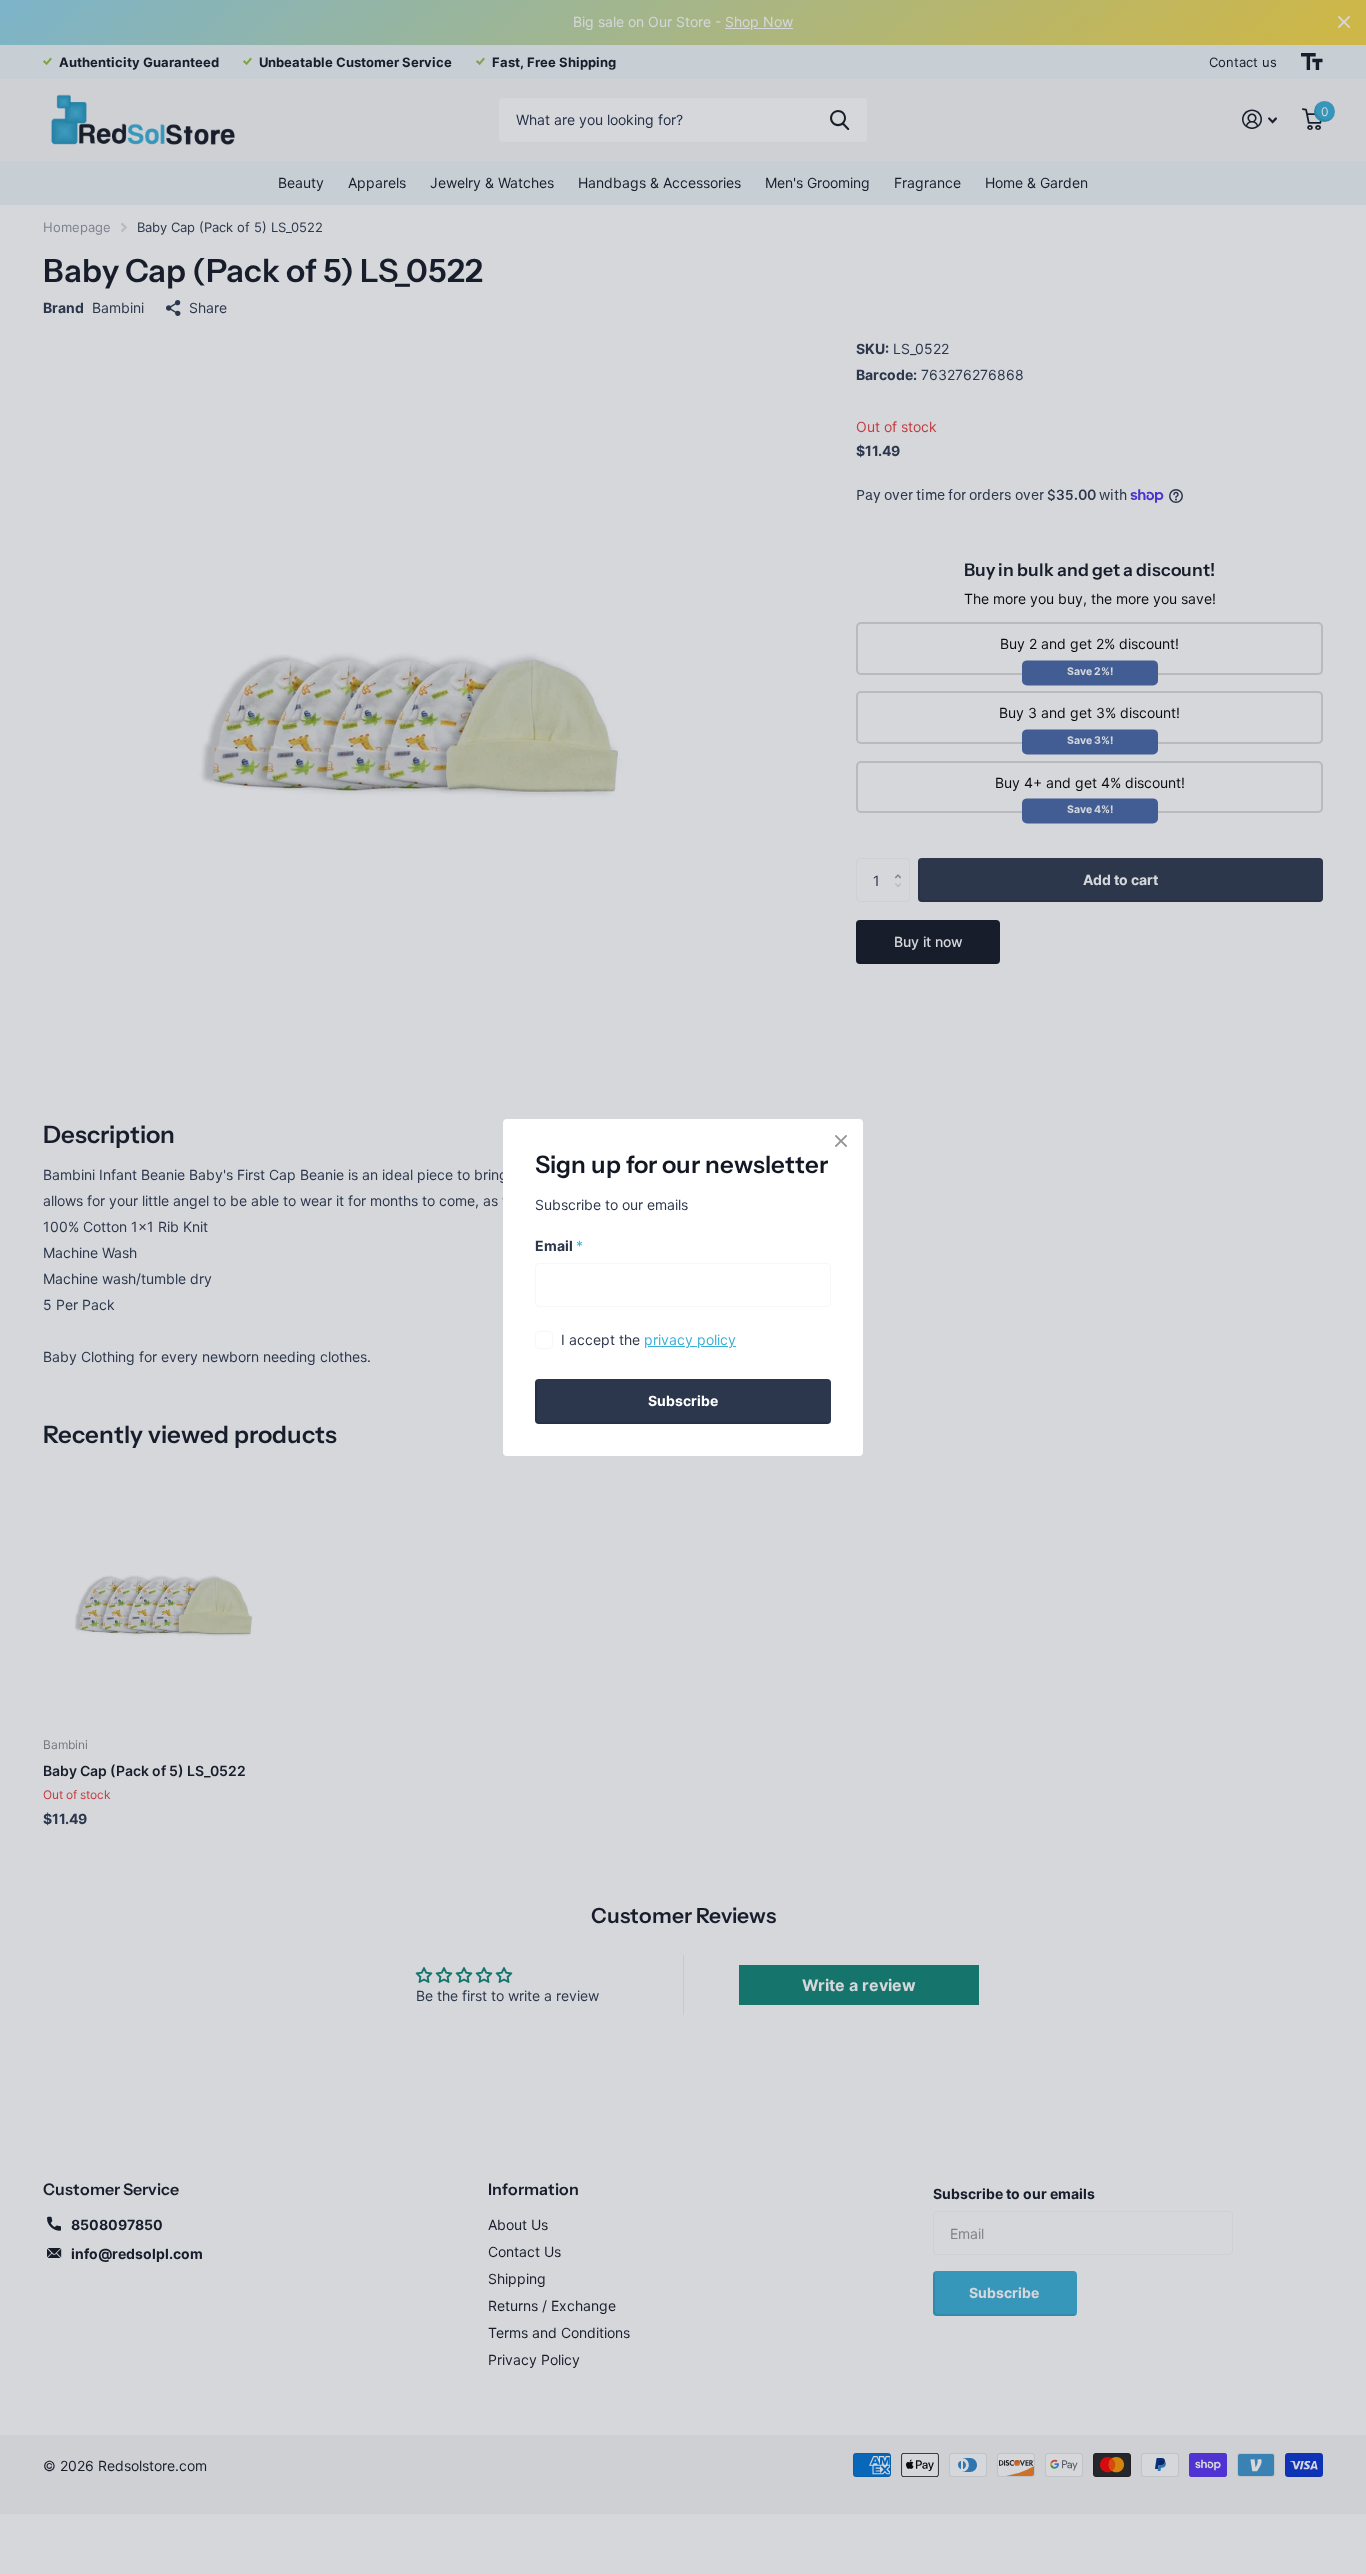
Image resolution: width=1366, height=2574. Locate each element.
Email (559, 1244)
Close (841, 1141)
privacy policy (690, 1339)
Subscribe (683, 1400)
